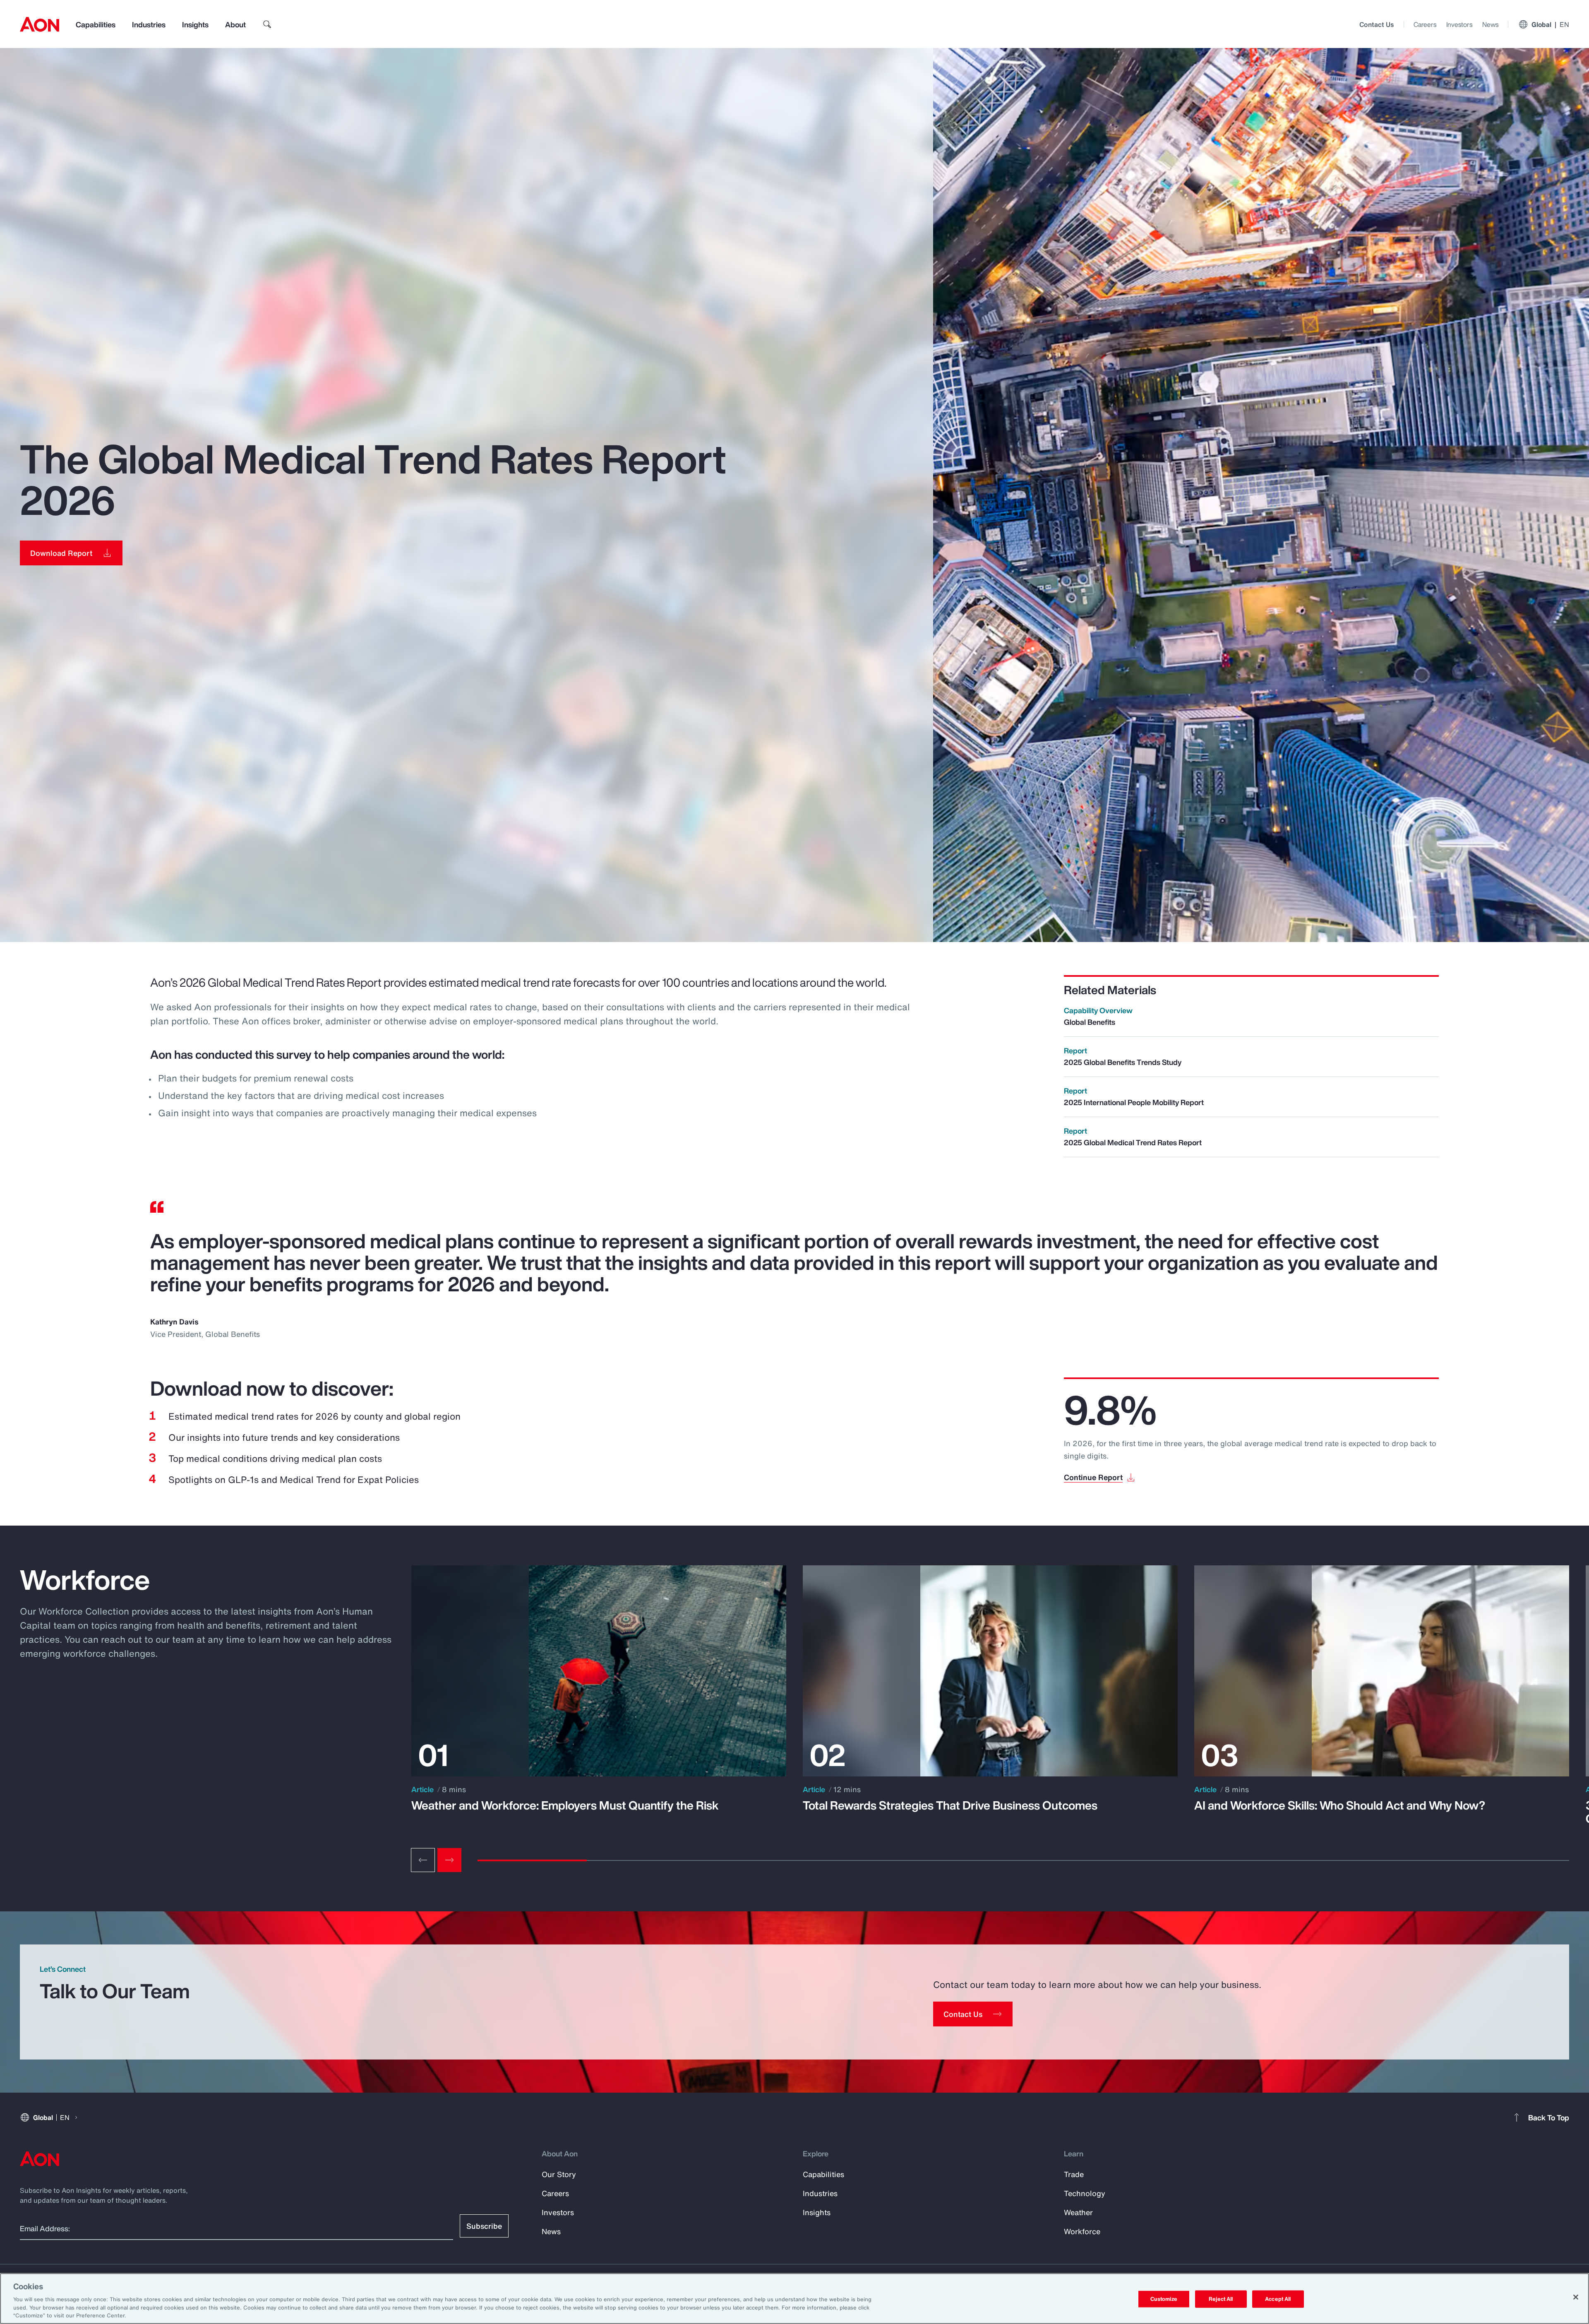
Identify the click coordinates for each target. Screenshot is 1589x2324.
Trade (1074, 2174)
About (235, 24)
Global (1550, 24)
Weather (1078, 2212)
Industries (149, 24)
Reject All (1221, 2299)
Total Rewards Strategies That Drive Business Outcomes (950, 1805)
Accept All (1278, 2299)
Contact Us (1377, 24)
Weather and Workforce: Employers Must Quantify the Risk (565, 1805)
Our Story (559, 2174)
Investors (1459, 24)
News (1490, 24)
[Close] (1576, 2297)
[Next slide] (449, 1860)
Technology (1085, 2193)
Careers (1425, 24)
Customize (1164, 2299)
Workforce (1082, 2231)
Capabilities (96, 24)
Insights (195, 24)
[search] (267, 24)
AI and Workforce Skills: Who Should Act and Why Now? (1340, 1805)
